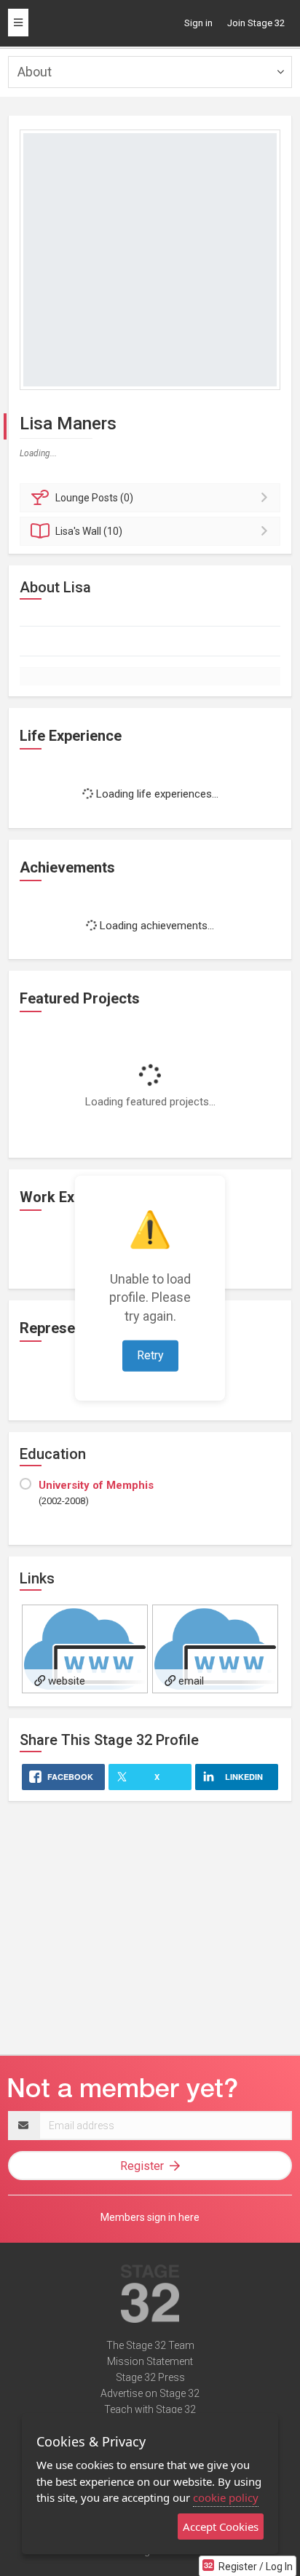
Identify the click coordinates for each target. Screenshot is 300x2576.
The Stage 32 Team (150, 2345)
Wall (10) (89, 531)
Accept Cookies (221, 2527)
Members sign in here (150, 2217)
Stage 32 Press (150, 2377)
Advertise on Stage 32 (150, 2393)
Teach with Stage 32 (150, 2409)
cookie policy (226, 2497)
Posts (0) (94, 498)
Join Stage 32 (256, 23)
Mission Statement (150, 2361)
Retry (150, 1355)
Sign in (198, 23)
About (35, 72)
